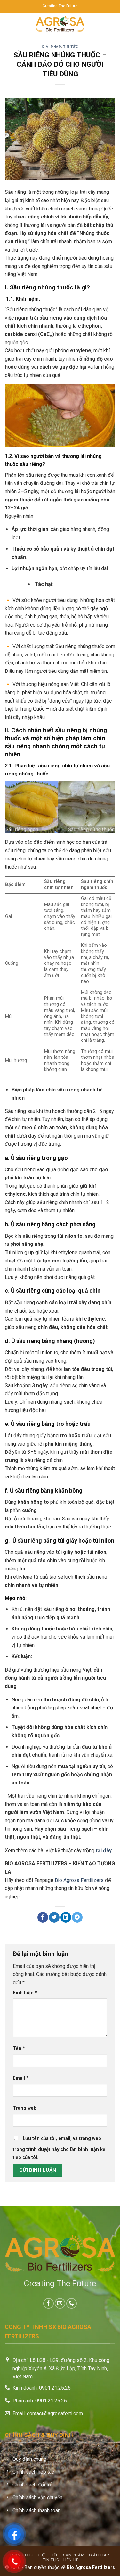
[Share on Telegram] (77, 1917)
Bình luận (25, 1993)
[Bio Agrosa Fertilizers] (60, 24)
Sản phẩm (74, 2555)
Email (21, 2078)
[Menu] (9, 24)
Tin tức (71, 47)
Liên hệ (71, 2560)
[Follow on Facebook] (48, 2303)
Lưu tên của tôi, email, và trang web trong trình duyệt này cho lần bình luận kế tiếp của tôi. (59, 2148)
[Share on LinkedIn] (66, 1917)
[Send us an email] (60, 2303)
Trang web (25, 2108)
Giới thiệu (48, 2555)
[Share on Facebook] (43, 1917)
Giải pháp (51, 47)
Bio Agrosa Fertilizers (79, 1880)
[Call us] (72, 2303)
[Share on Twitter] (54, 1917)
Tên (19, 2048)
